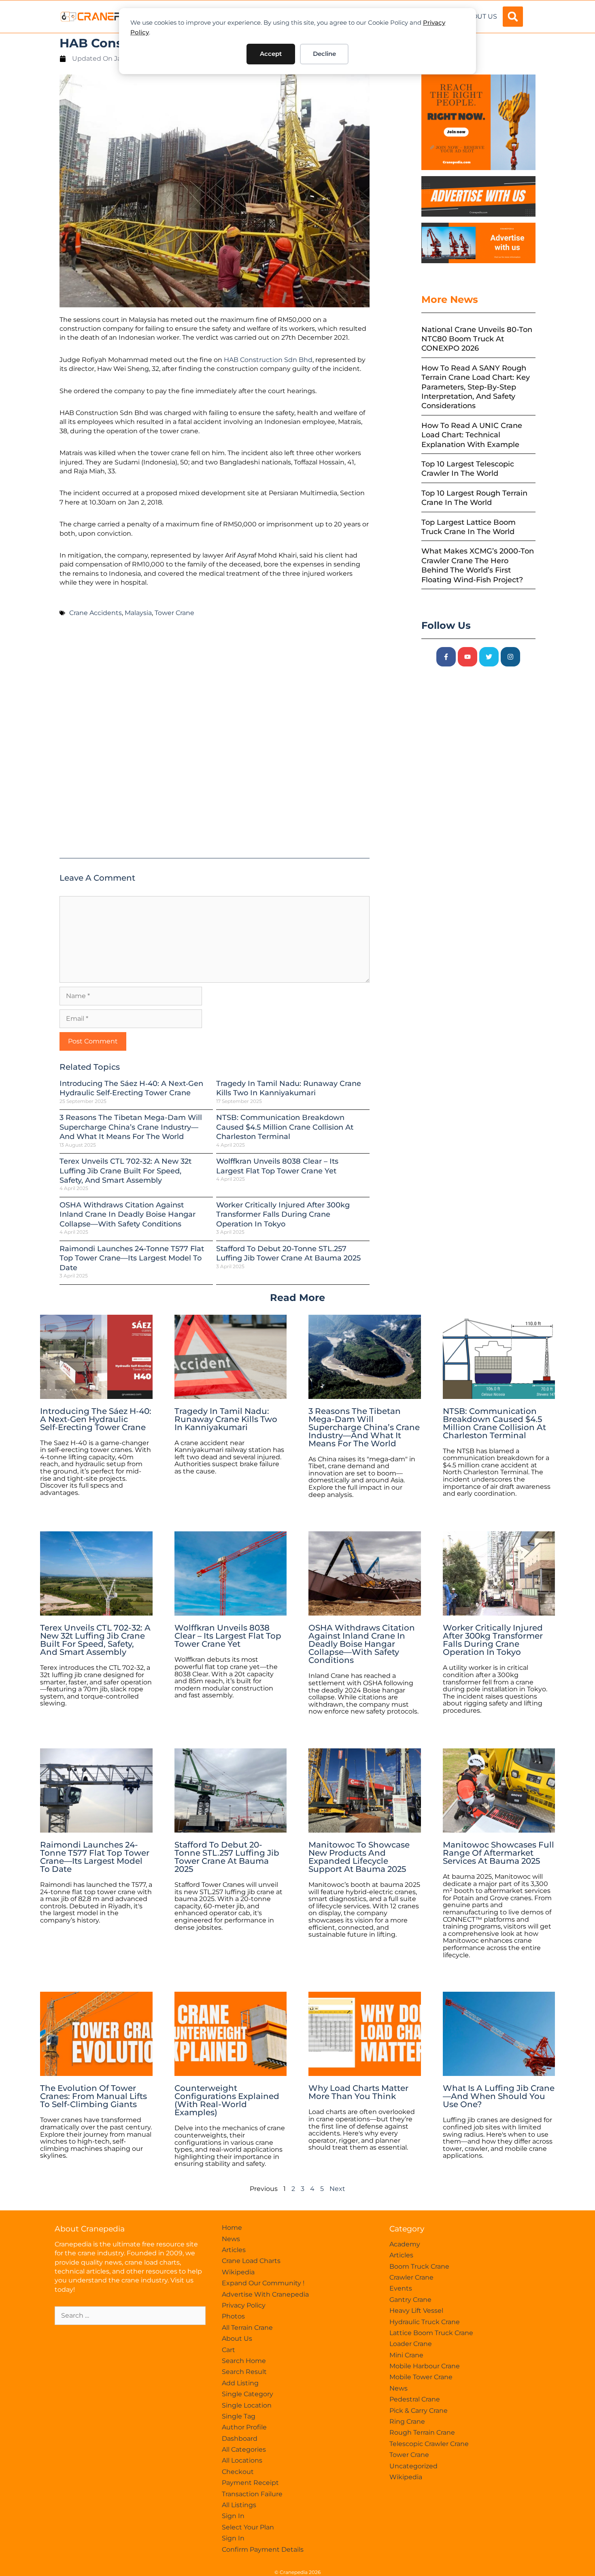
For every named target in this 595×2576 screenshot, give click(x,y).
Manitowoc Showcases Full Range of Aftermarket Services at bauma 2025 (498, 1853)
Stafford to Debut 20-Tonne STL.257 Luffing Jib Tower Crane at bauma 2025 (288, 1253)
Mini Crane (406, 2355)
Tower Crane (174, 613)
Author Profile (244, 2427)
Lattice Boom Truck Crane (431, 2333)
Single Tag (239, 2416)
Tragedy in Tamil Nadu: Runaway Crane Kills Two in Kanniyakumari (289, 1088)
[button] (513, 17)
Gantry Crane (410, 2300)
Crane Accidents (96, 613)
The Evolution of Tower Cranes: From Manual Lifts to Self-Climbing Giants (93, 2096)
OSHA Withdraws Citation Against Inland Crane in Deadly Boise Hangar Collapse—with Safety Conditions (127, 1215)
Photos (233, 2316)
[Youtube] (467, 657)
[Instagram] (510, 657)
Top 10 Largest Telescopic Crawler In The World (468, 469)
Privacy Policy (244, 2305)
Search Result (244, 2372)
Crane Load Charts (251, 2261)
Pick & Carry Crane (419, 2411)
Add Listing (240, 2383)
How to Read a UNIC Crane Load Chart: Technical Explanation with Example (472, 435)
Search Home (244, 2361)
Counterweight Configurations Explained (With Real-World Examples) (227, 2100)
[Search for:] (130, 2315)
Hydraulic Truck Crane (425, 2322)
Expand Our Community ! (263, 2283)
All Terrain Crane (247, 2328)
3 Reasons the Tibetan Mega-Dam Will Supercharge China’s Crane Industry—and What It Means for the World (131, 1127)
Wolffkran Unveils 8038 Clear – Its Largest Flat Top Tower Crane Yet (277, 1166)
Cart (228, 2350)
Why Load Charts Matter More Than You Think (358, 2092)
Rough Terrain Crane (422, 2432)
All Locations (242, 2460)
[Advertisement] (215, 741)
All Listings (239, 2505)
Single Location (247, 2405)
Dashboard (240, 2439)
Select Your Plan (248, 2527)
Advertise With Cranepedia (265, 2294)
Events (401, 2288)
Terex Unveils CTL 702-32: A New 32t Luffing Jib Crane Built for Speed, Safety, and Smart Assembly (125, 1171)
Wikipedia (238, 2272)
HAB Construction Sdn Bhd (268, 360)
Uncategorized (413, 2466)
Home (232, 2228)
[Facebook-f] (446, 657)
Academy (405, 2244)
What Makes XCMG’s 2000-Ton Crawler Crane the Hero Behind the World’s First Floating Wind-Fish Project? (478, 565)
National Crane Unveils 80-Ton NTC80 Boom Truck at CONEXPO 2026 (477, 339)
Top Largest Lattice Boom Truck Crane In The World (469, 527)
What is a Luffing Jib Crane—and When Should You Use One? (499, 2096)
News (231, 2239)
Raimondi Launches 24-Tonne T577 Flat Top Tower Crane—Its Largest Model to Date (132, 1258)
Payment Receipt (250, 2483)
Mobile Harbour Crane (425, 2366)
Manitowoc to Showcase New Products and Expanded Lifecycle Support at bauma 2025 (359, 1857)
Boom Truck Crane (419, 2266)
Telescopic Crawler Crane (429, 2444)
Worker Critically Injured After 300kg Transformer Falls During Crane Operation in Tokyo (283, 1215)
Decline (324, 54)
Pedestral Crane (415, 2399)
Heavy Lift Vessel (416, 2311)
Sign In (233, 2516)
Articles (234, 2250)
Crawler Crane (411, 2277)
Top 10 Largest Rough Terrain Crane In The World (474, 498)
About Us (480, 16)
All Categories (244, 2449)
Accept (271, 54)
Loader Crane (411, 2344)
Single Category (248, 2394)
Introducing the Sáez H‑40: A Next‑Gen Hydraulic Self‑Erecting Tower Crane (131, 1088)
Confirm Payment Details (263, 2549)
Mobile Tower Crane (421, 2377)
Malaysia (138, 613)
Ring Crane (407, 2422)
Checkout (238, 2472)
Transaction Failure (252, 2494)
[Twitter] (489, 657)
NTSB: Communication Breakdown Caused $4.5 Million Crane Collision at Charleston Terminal (285, 1127)
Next (337, 2189)
